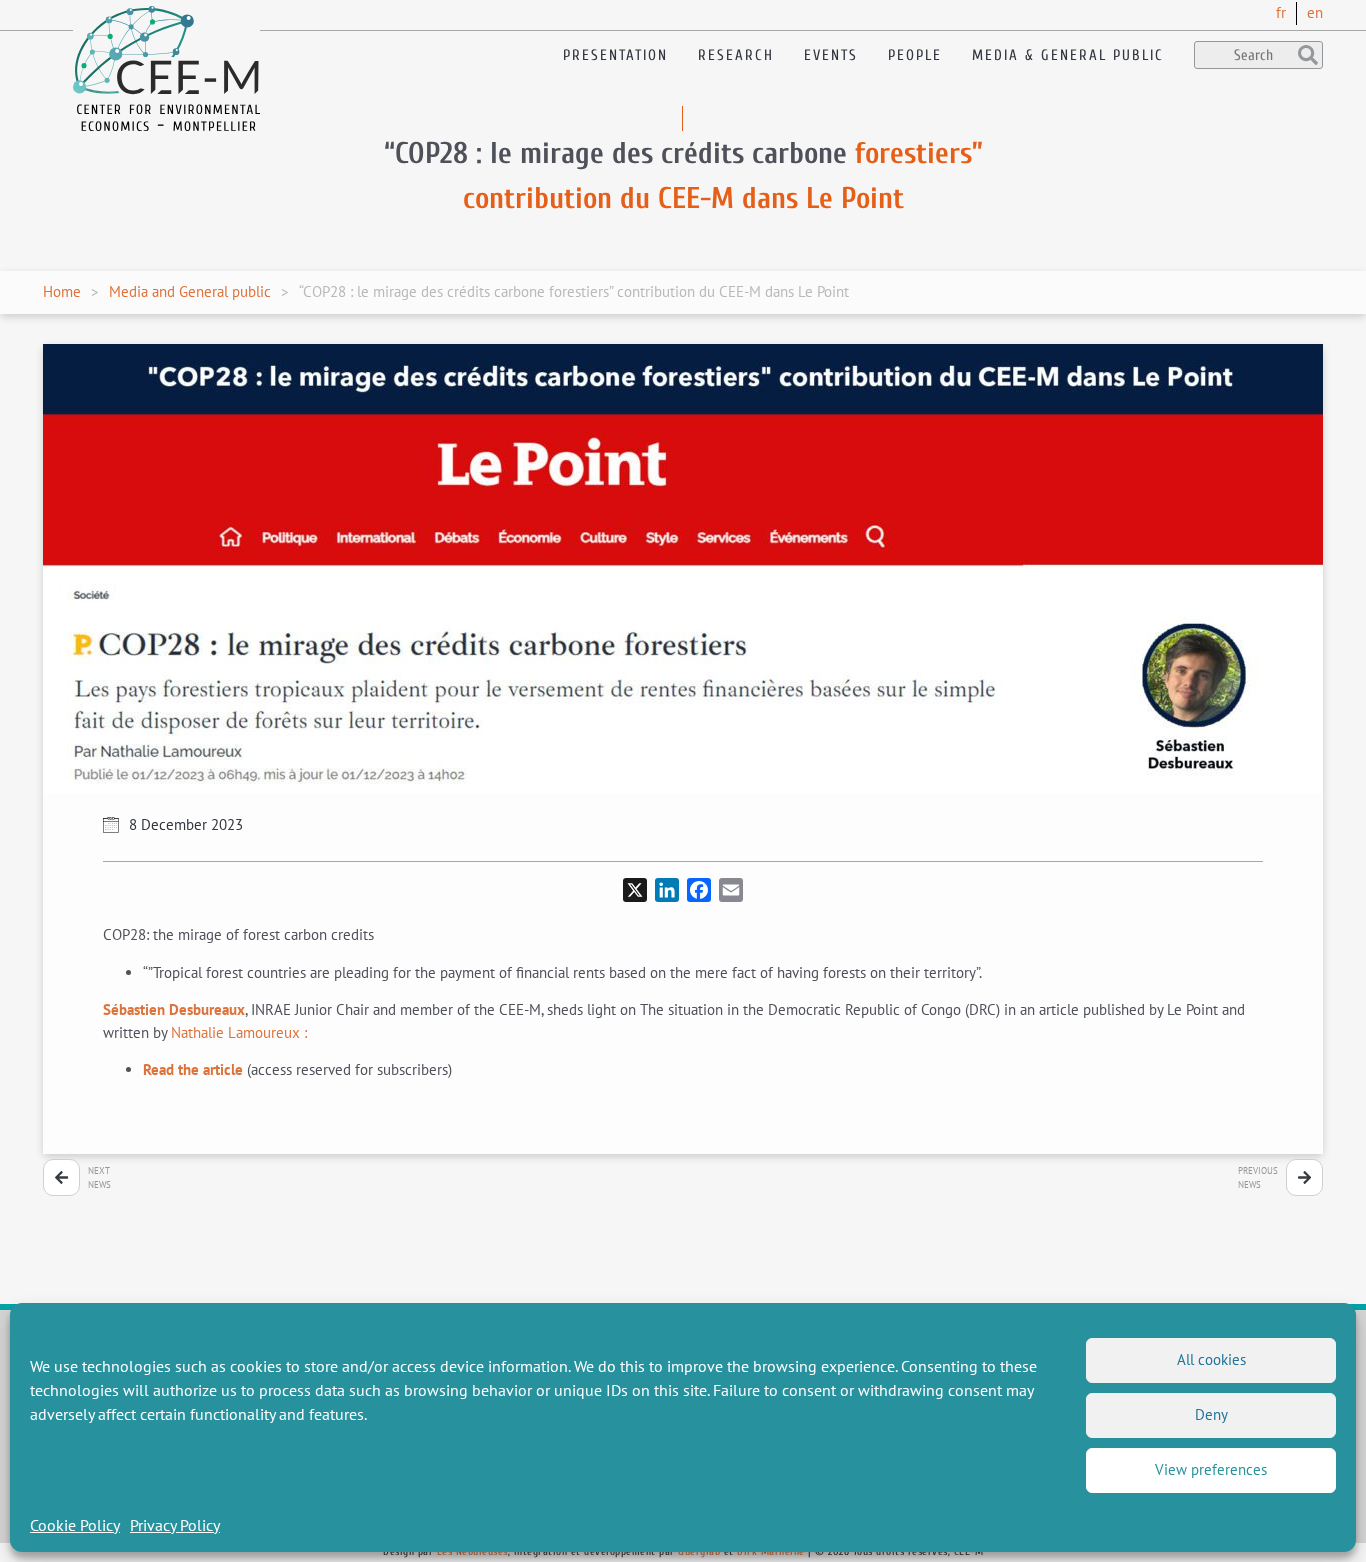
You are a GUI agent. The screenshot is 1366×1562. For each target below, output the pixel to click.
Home (62, 291)
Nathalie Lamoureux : (241, 1032)
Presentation (615, 55)
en (1315, 12)
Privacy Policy (175, 1525)
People (915, 55)
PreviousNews (1258, 1177)
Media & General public (1068, 55)
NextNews (99, 1177)
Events (831, 55)
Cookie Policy (75, 1525)
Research (736, 55)
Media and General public (190, 291)
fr (1281, 12)
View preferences (1211, 1469)
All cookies (1211, 1359)
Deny (1211, 1414)
